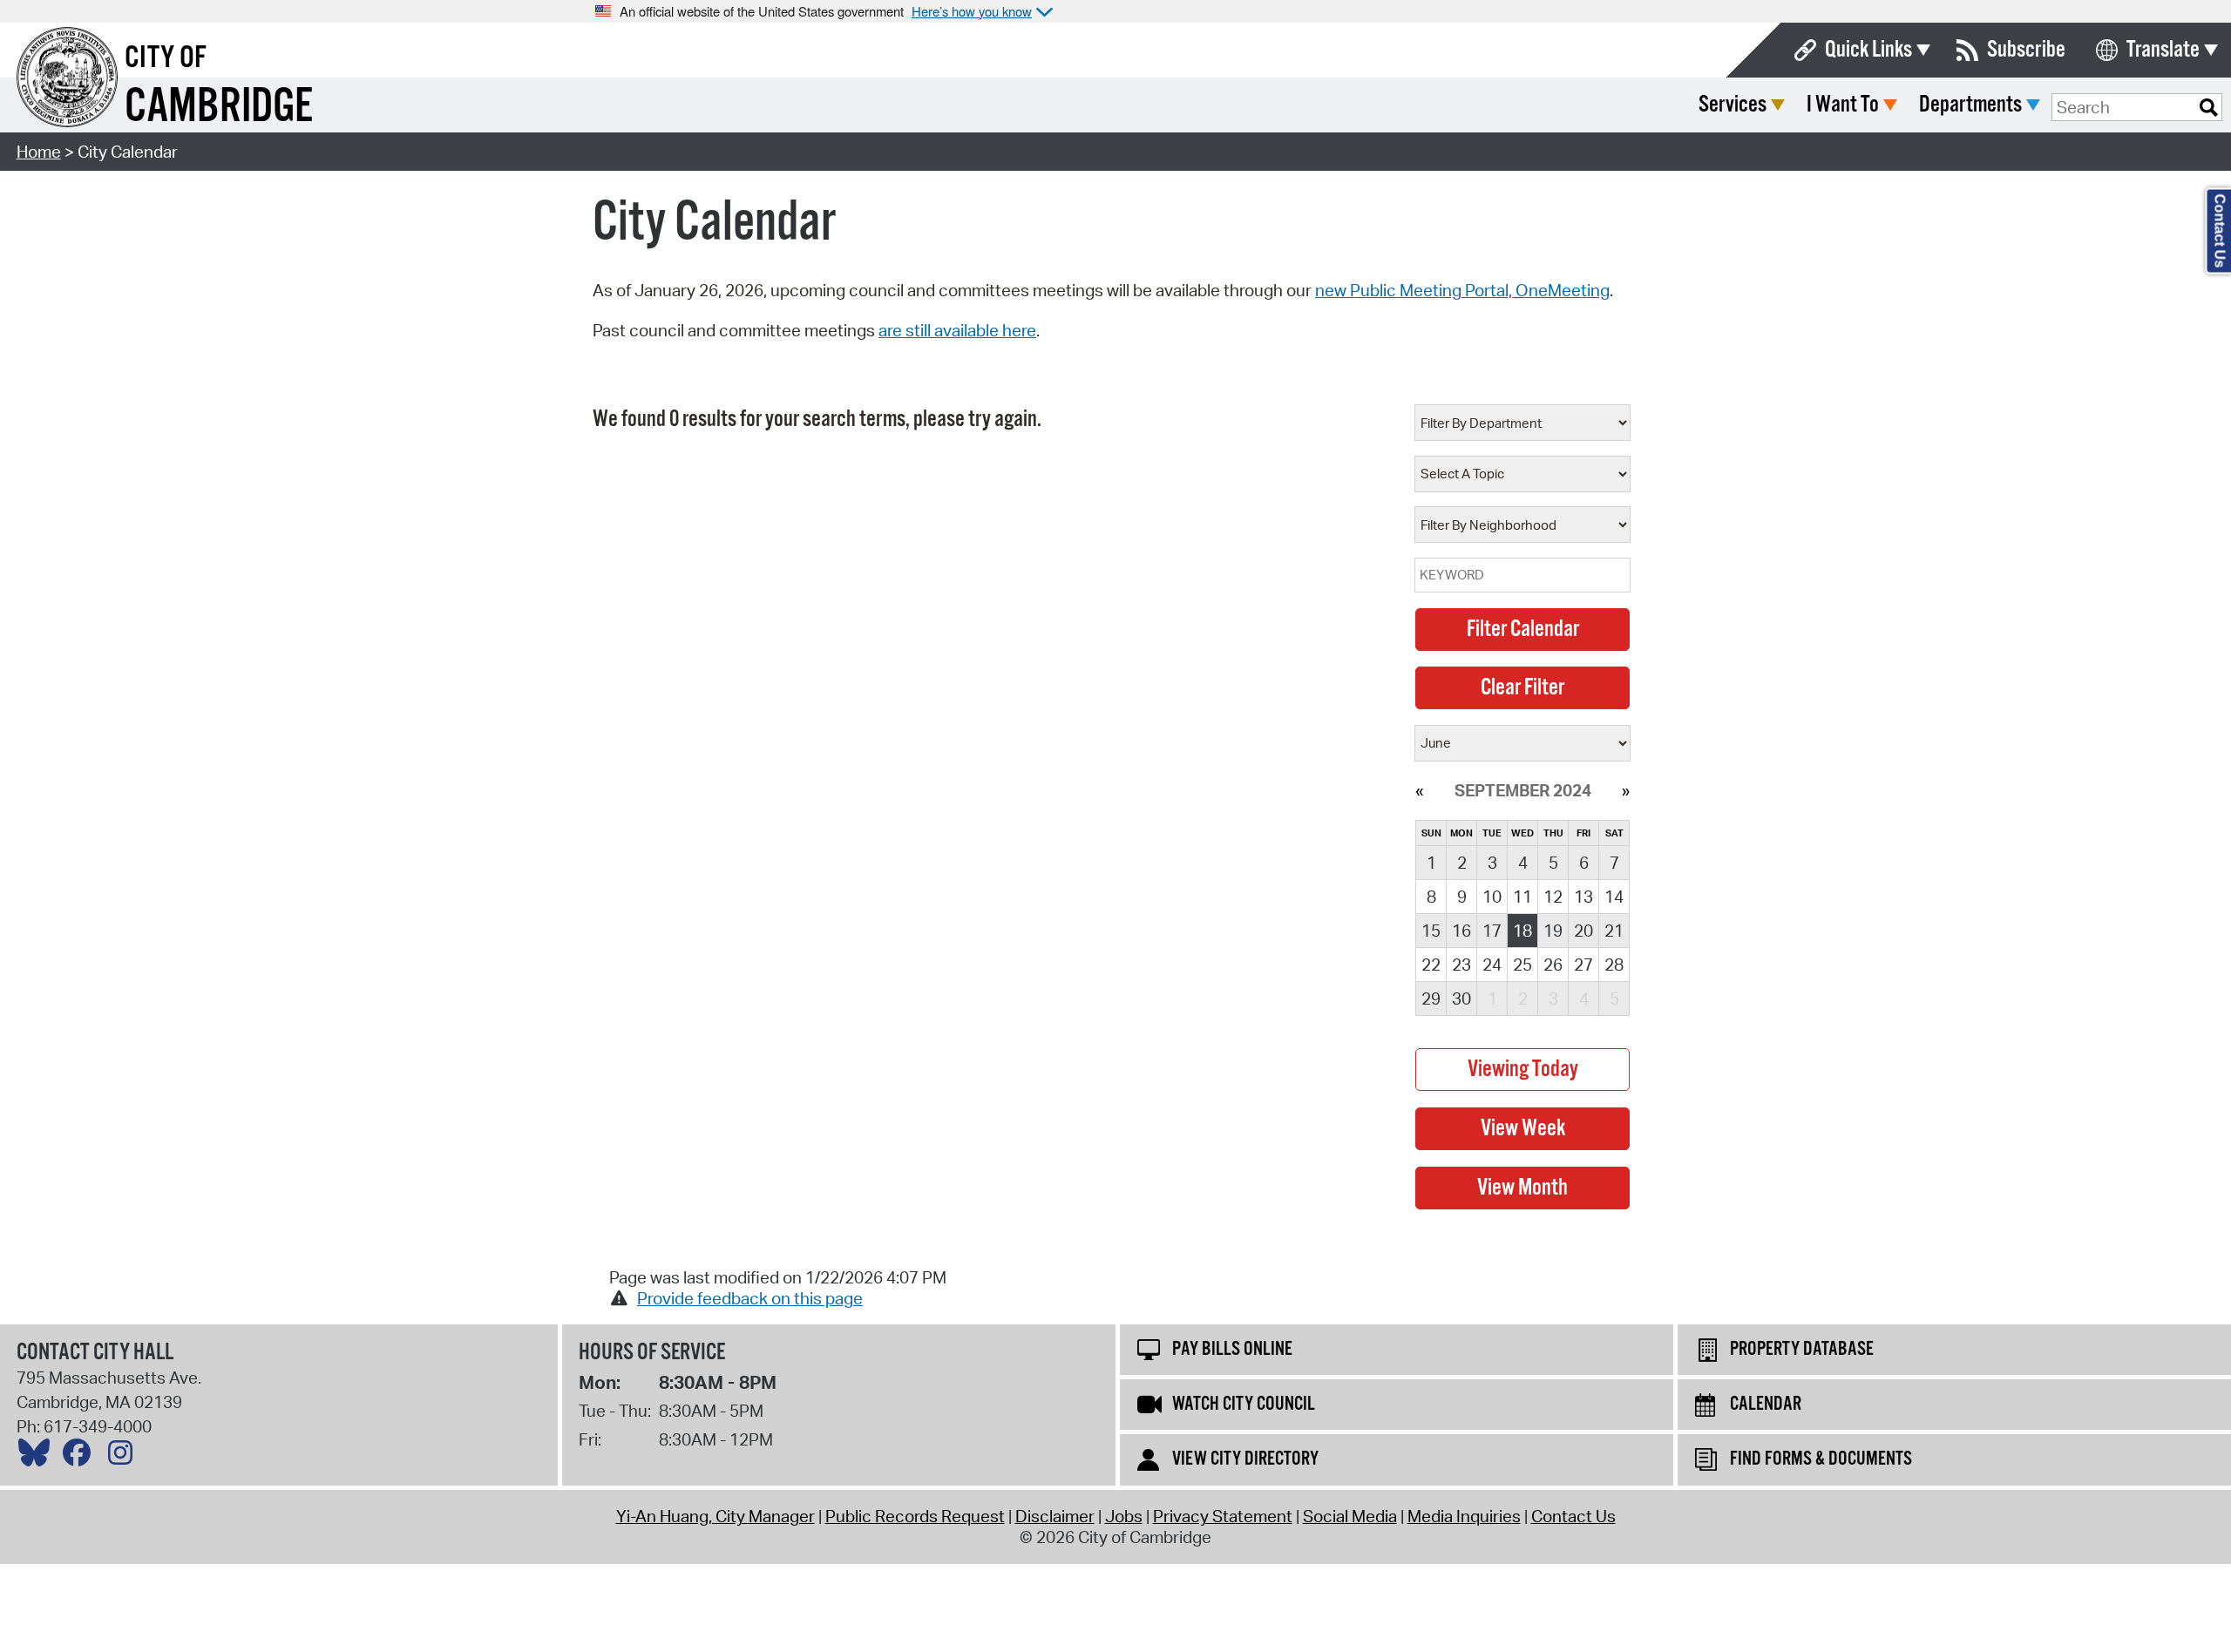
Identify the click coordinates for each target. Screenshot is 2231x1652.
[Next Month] (1626, 790)
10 (1492, 897)
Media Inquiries (1464, 1516)
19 (1553, 931)
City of (166, 58)
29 (1431, 999)
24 (1492, 965)
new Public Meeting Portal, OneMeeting (1462, 290)
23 (1461, 965)
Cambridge (219, 108)
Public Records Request (915, 1516)
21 (1614, 931)
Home (39, 152)
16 (1461, 931)
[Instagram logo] (125, 1457)
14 (1614, 897)
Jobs (1124, 1516)
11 (1522, 897)
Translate (2163, 50)
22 (1431, 965)
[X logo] (38, 1457)
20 (1583, 931)
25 (1522, 965)
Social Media (1350, 1516)
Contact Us (1573, 1516)
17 (1492, 931)
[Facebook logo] (81, 1457)
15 (1431, 931)
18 (1522, 931)
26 (1553, 965)
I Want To (1843, 105)
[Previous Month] (1419, 790)
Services (1733, 105)
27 (1583, 965)
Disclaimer (1055, 1516)
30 (1461, 999)
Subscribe (2026, 50)
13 (1583, 897)
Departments (1970, 105)
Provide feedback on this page (750, 1298)
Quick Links (1868, 50)
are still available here (957, 330)
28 (1614, 965)
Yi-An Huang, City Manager (715, 1516)
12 (1553, 897)
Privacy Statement (1223, 1516)
